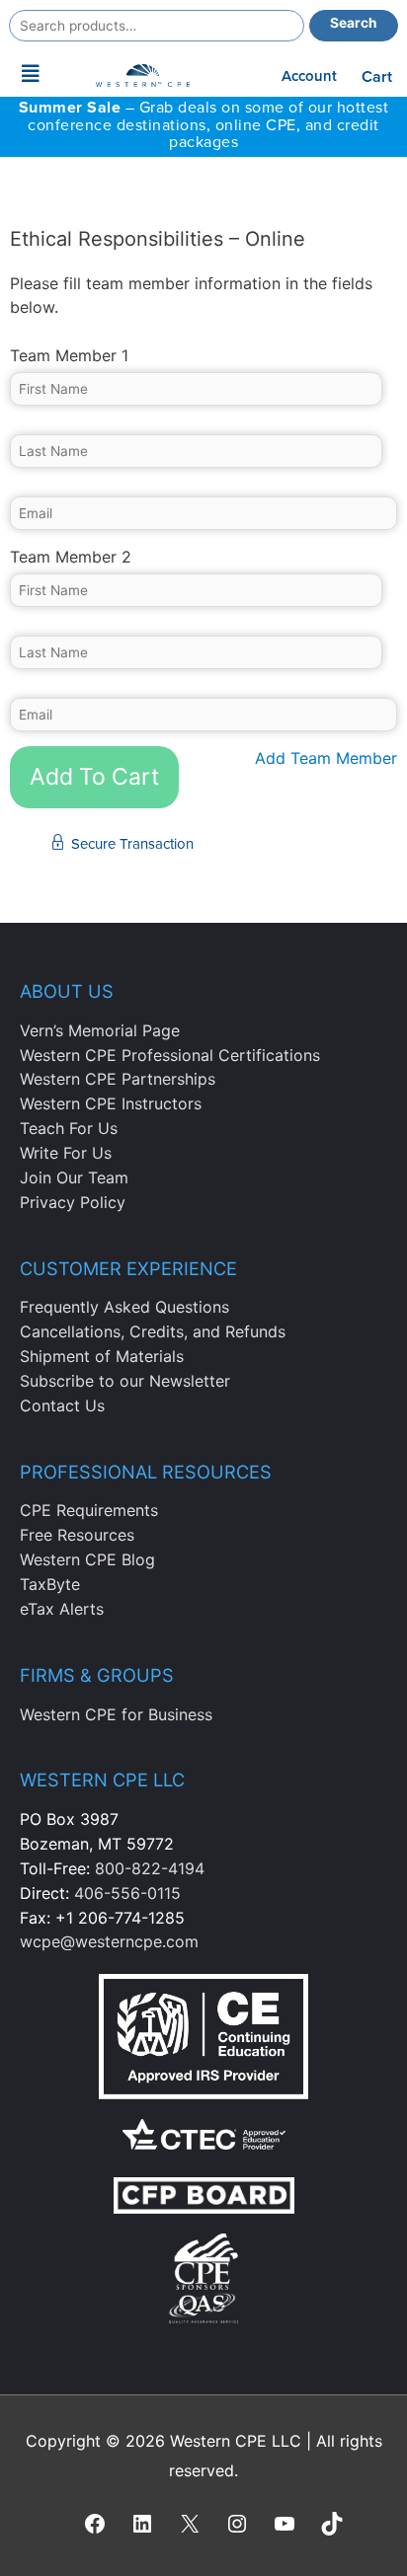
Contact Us (62, 1405)
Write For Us (66, 1153)
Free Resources (77, 1535)
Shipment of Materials (102, 1356)
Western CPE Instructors (111, 1103)
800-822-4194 (150, 1868)
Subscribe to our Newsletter (125, 1381)
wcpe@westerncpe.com (109, 1941)
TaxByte (50, 1584)
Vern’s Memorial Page (100, 1030)
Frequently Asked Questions (124, 1307)
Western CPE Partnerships (118, 1079)
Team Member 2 (71, 557)
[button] (31, 74)
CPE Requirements (89, 1510)
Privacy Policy (73, 1202)
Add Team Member (326, 758)
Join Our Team (74, 1177)
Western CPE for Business (116, 1714)
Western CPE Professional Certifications (170, 1055)
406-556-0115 (127, 1893)
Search (354, 23)
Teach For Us (69, 1128)
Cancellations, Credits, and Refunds (153, 1331)
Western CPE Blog (87, 1559)
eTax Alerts (62, 1609)
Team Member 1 (69, 355)
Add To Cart (94, 777)
